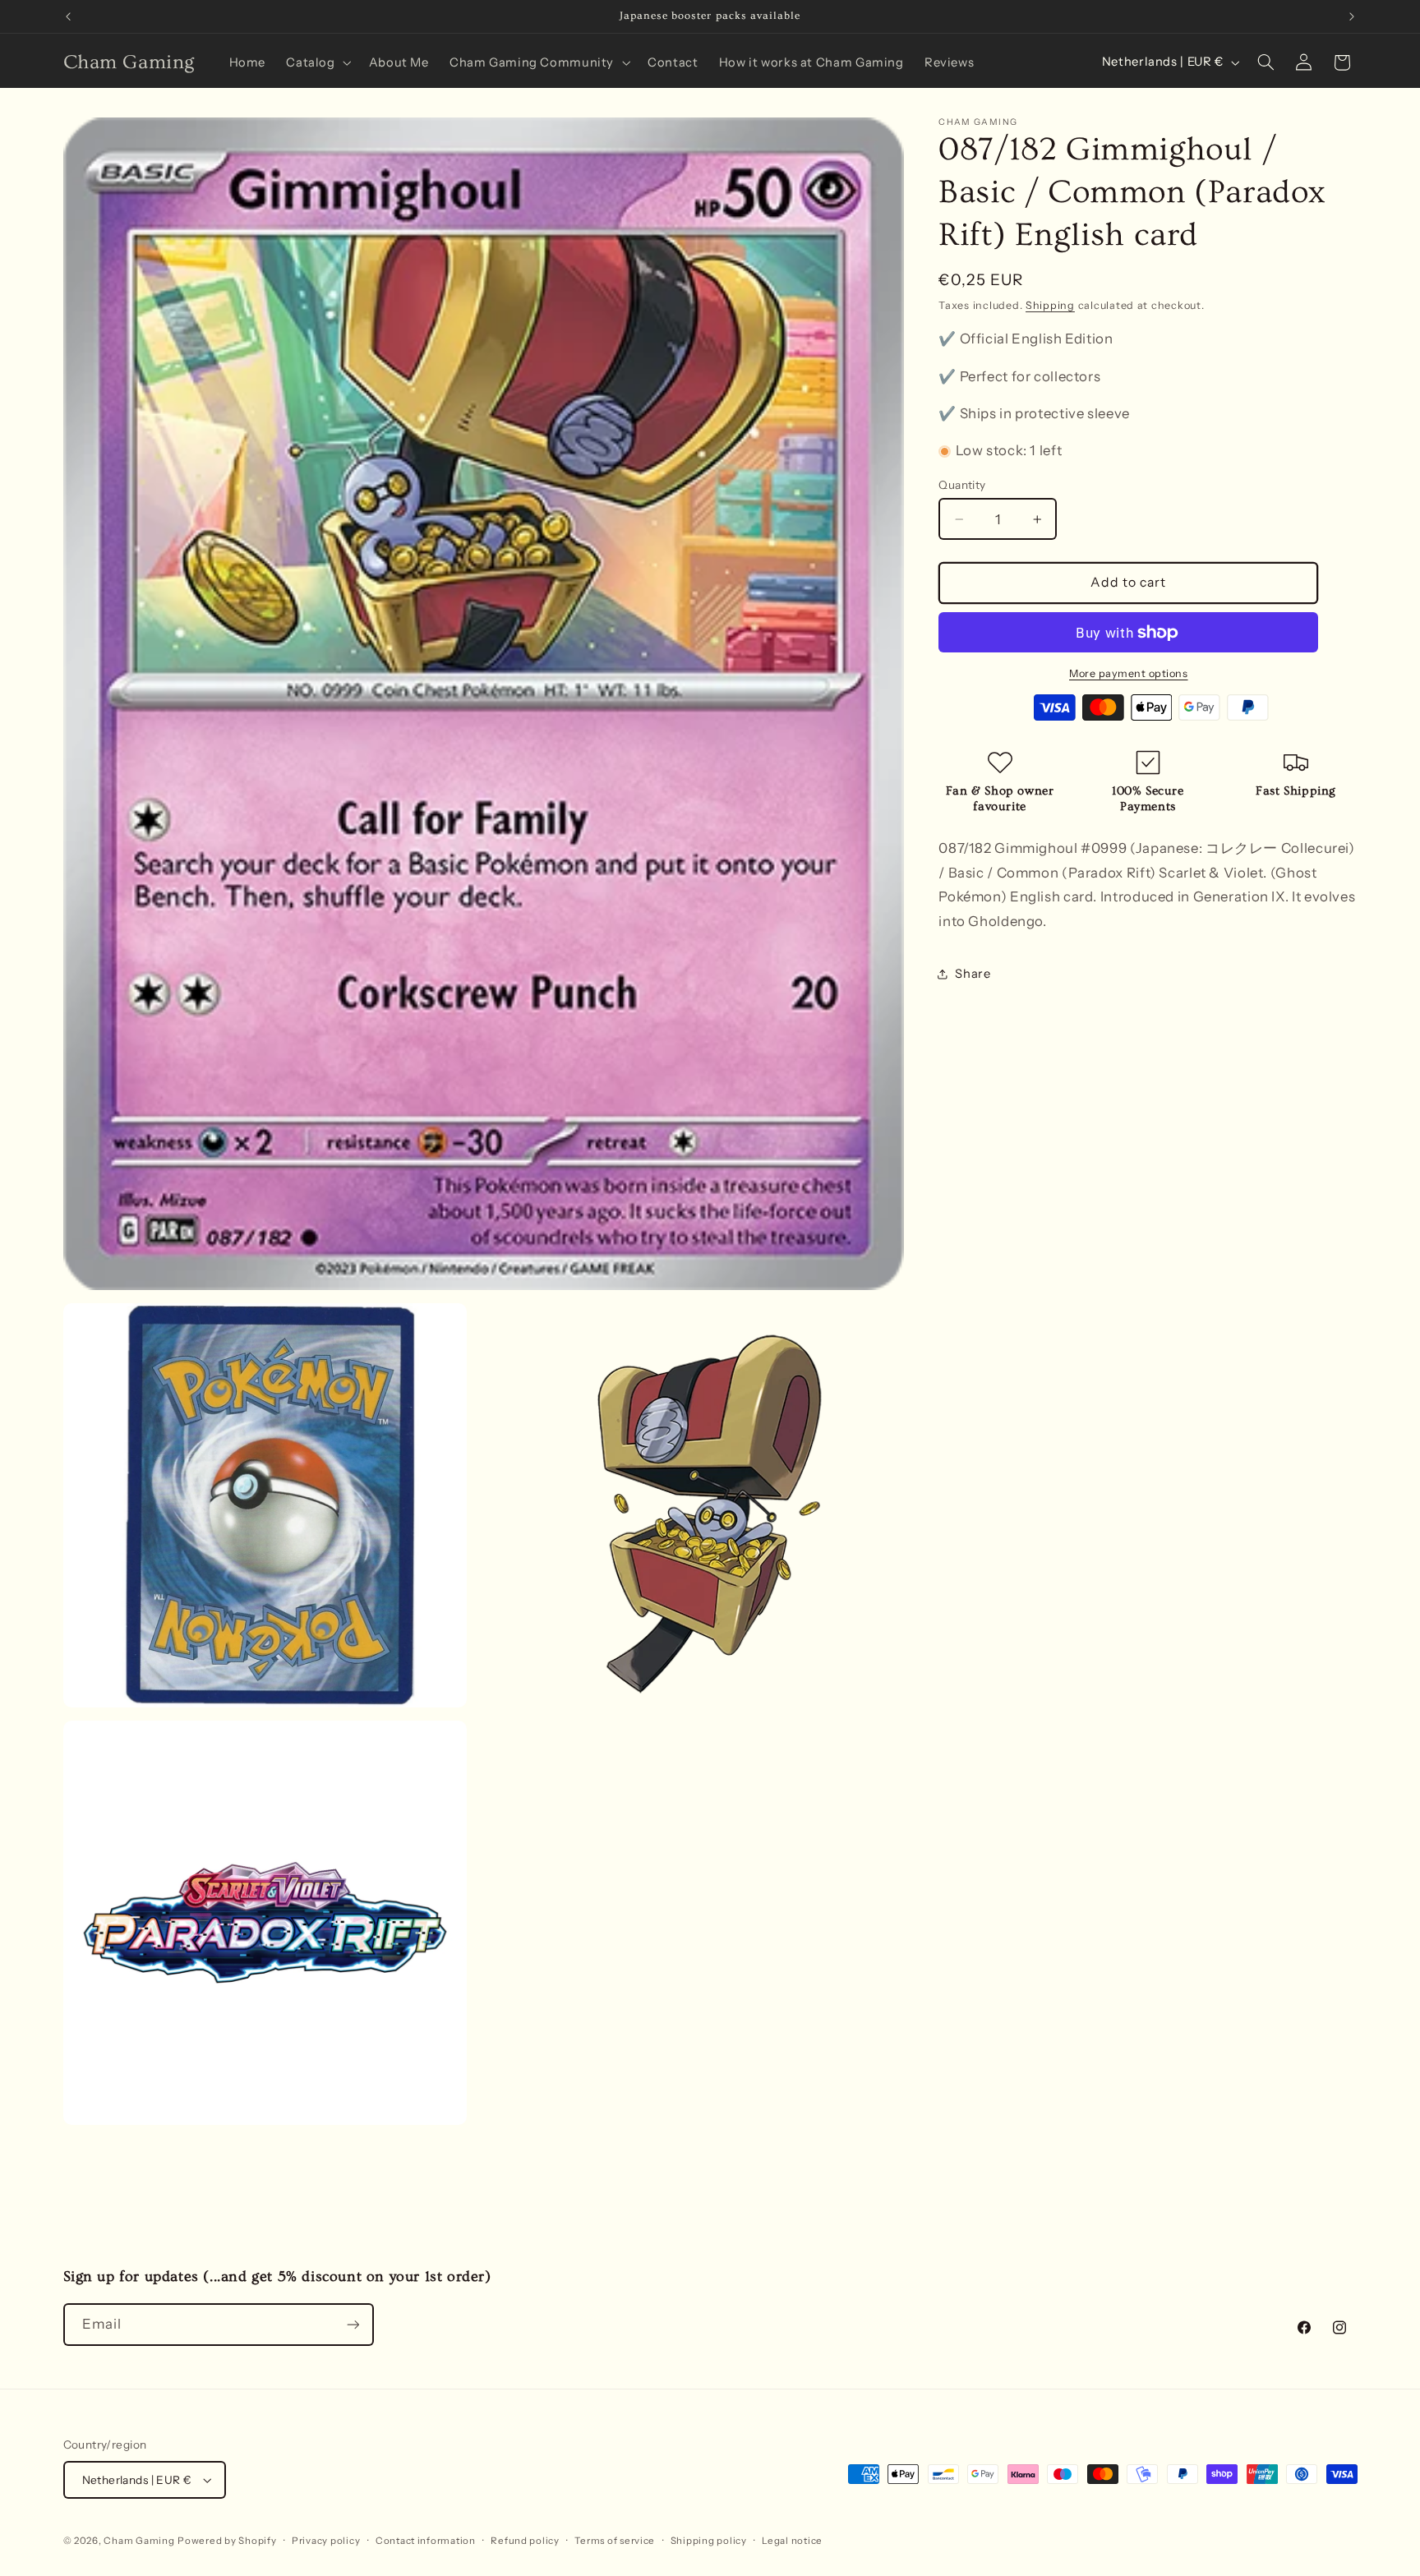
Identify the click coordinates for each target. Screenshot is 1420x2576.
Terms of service (615, 2541)
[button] (317, 62)
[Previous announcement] (68, 16)
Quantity (962, 485)
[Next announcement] (1352, 16)
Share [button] (973, 974)
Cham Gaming (139, 2541)
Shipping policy (709, 2541)
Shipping (1050, 305)
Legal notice (792, 2541)
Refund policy (525, 2541)
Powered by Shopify (227, 2541)
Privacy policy (326, 2541)
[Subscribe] (353, 2324)
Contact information (426, 2541)
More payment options (1129, 673)
